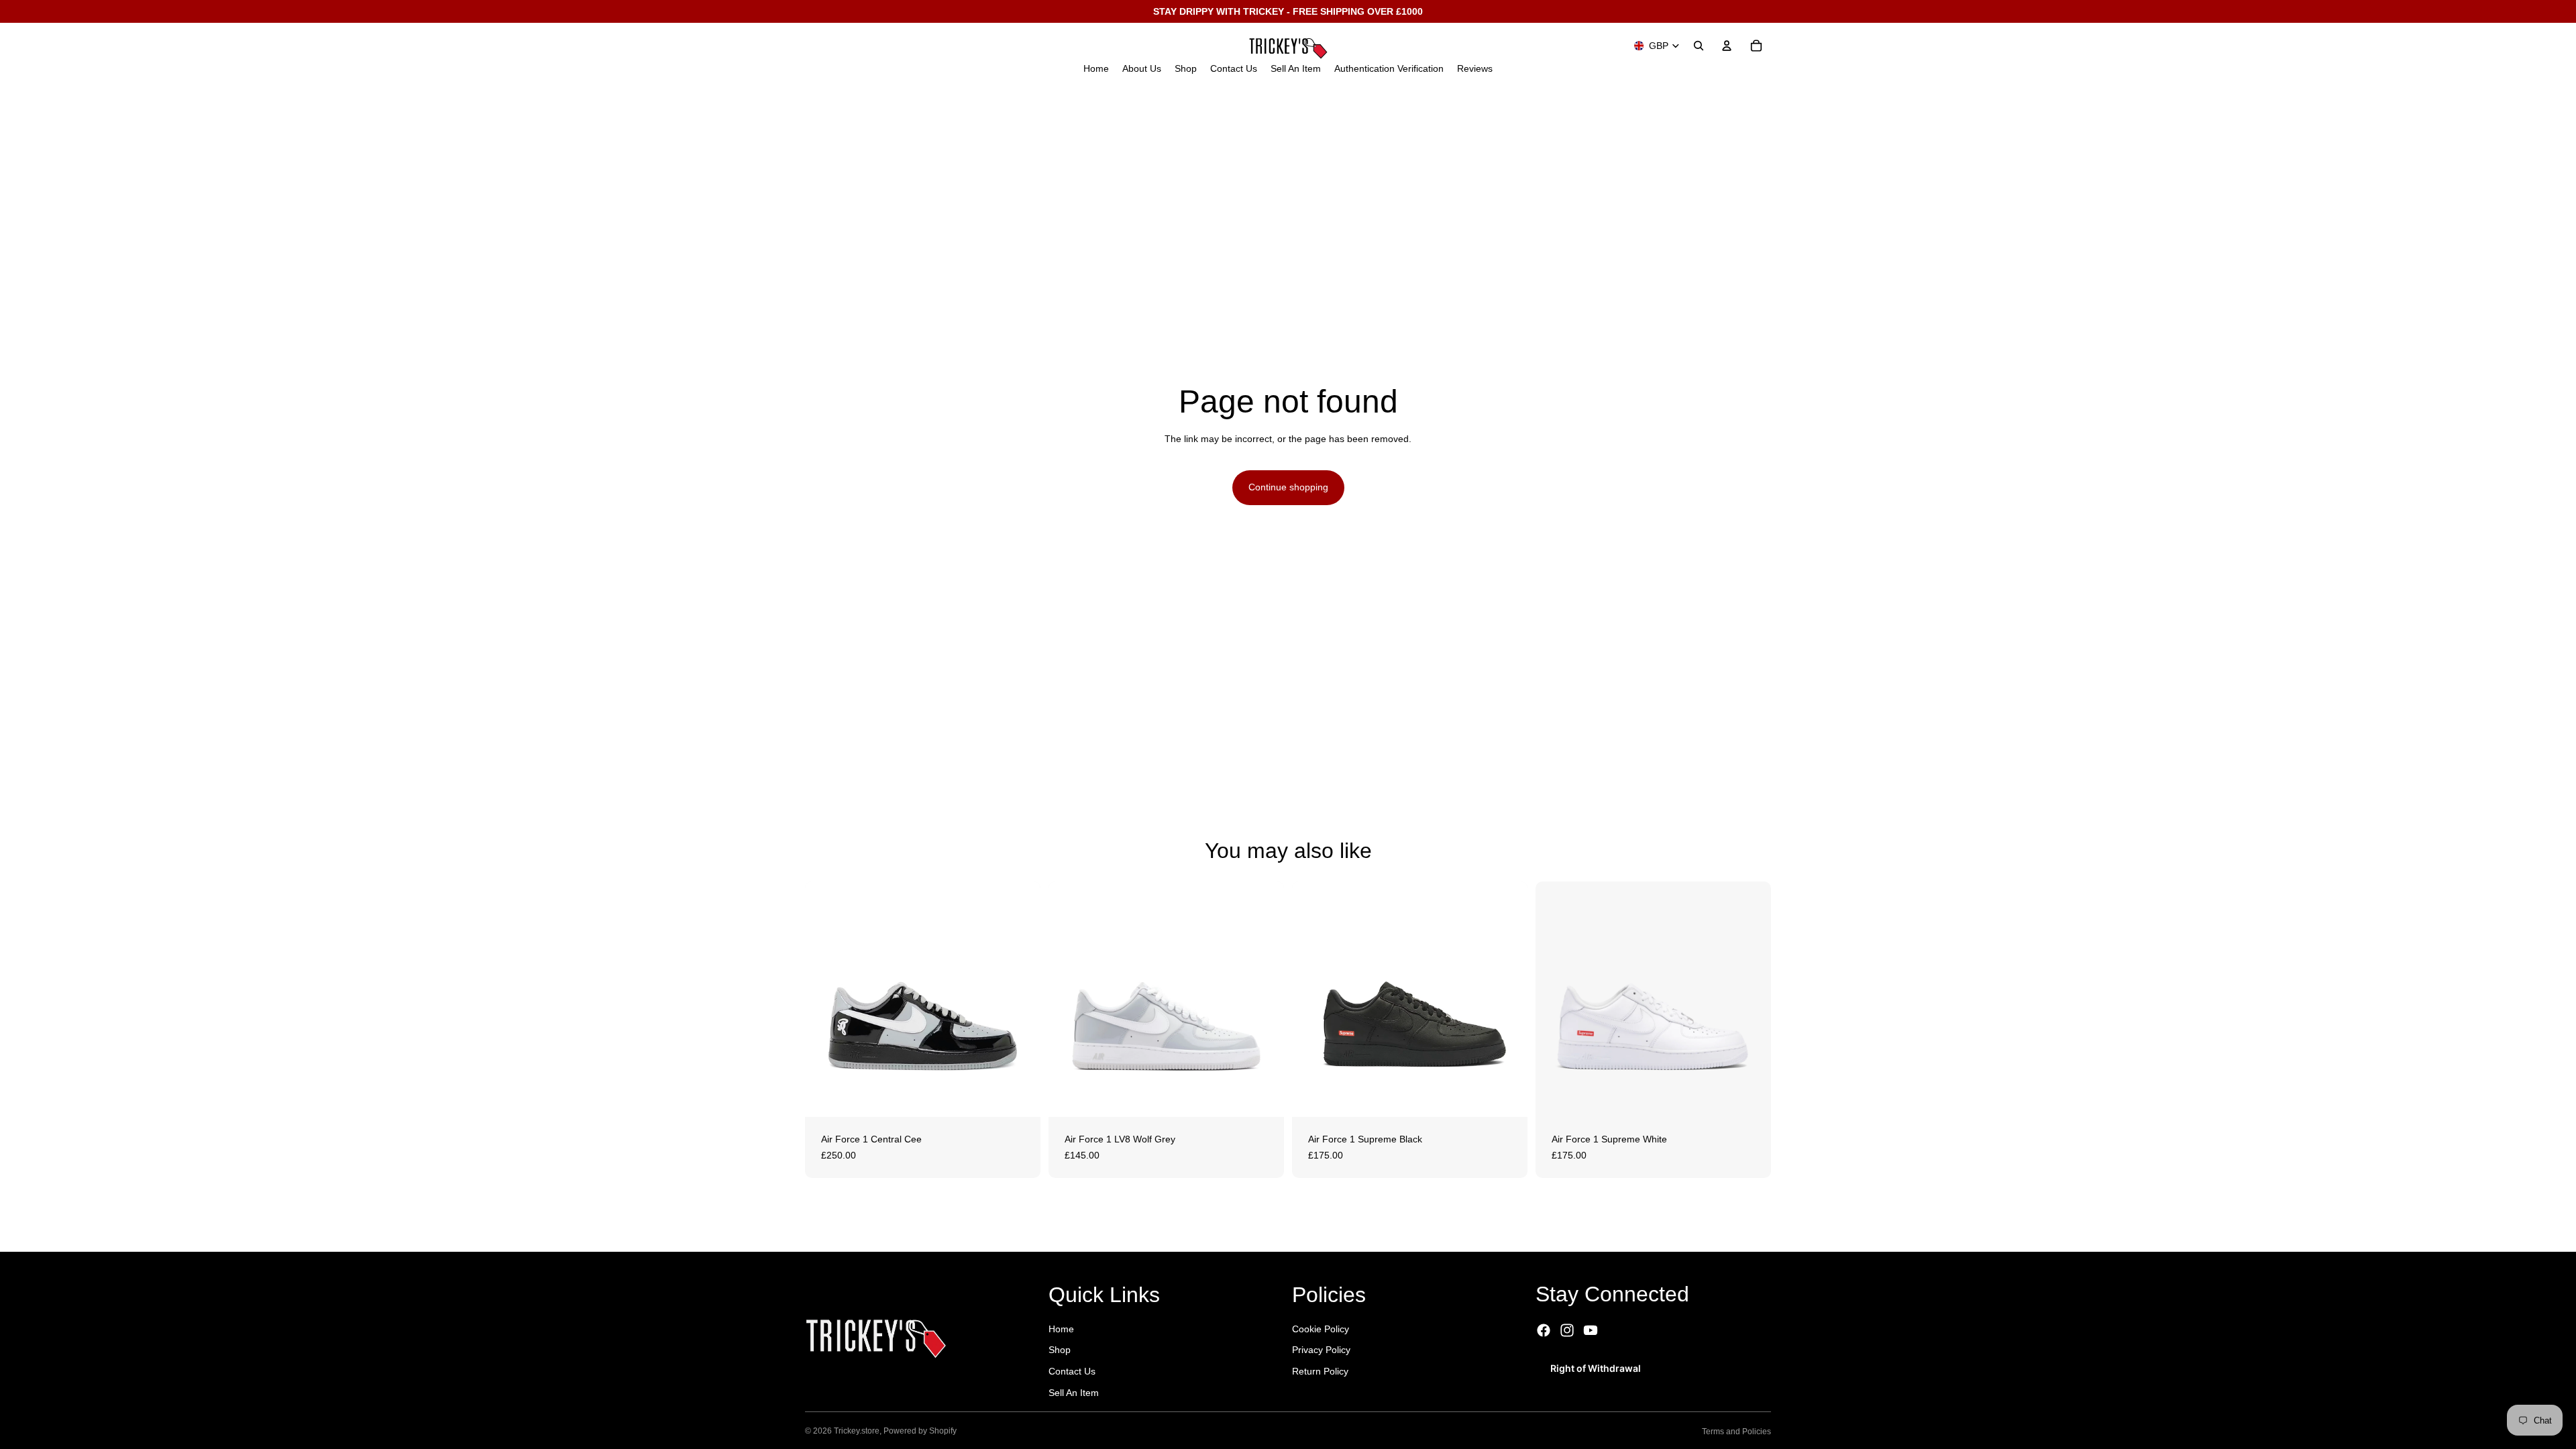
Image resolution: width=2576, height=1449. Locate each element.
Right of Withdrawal (1596, 1368)
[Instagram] (1567, 1330)
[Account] (1727, 46)
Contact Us (1072, 1371)
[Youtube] (1591, 1330)
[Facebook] (1544, 1330)
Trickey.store (857, 1431)
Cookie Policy (1321, 1329)
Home (1061, 1329)
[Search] (1699, 46)
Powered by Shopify (920, 1431)
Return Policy (1320, 1371)
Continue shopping (1288, 487)
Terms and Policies (1736, 1432)
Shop (1060, 1350)
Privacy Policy (1321, 1350)
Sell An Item (1074, 1393)
